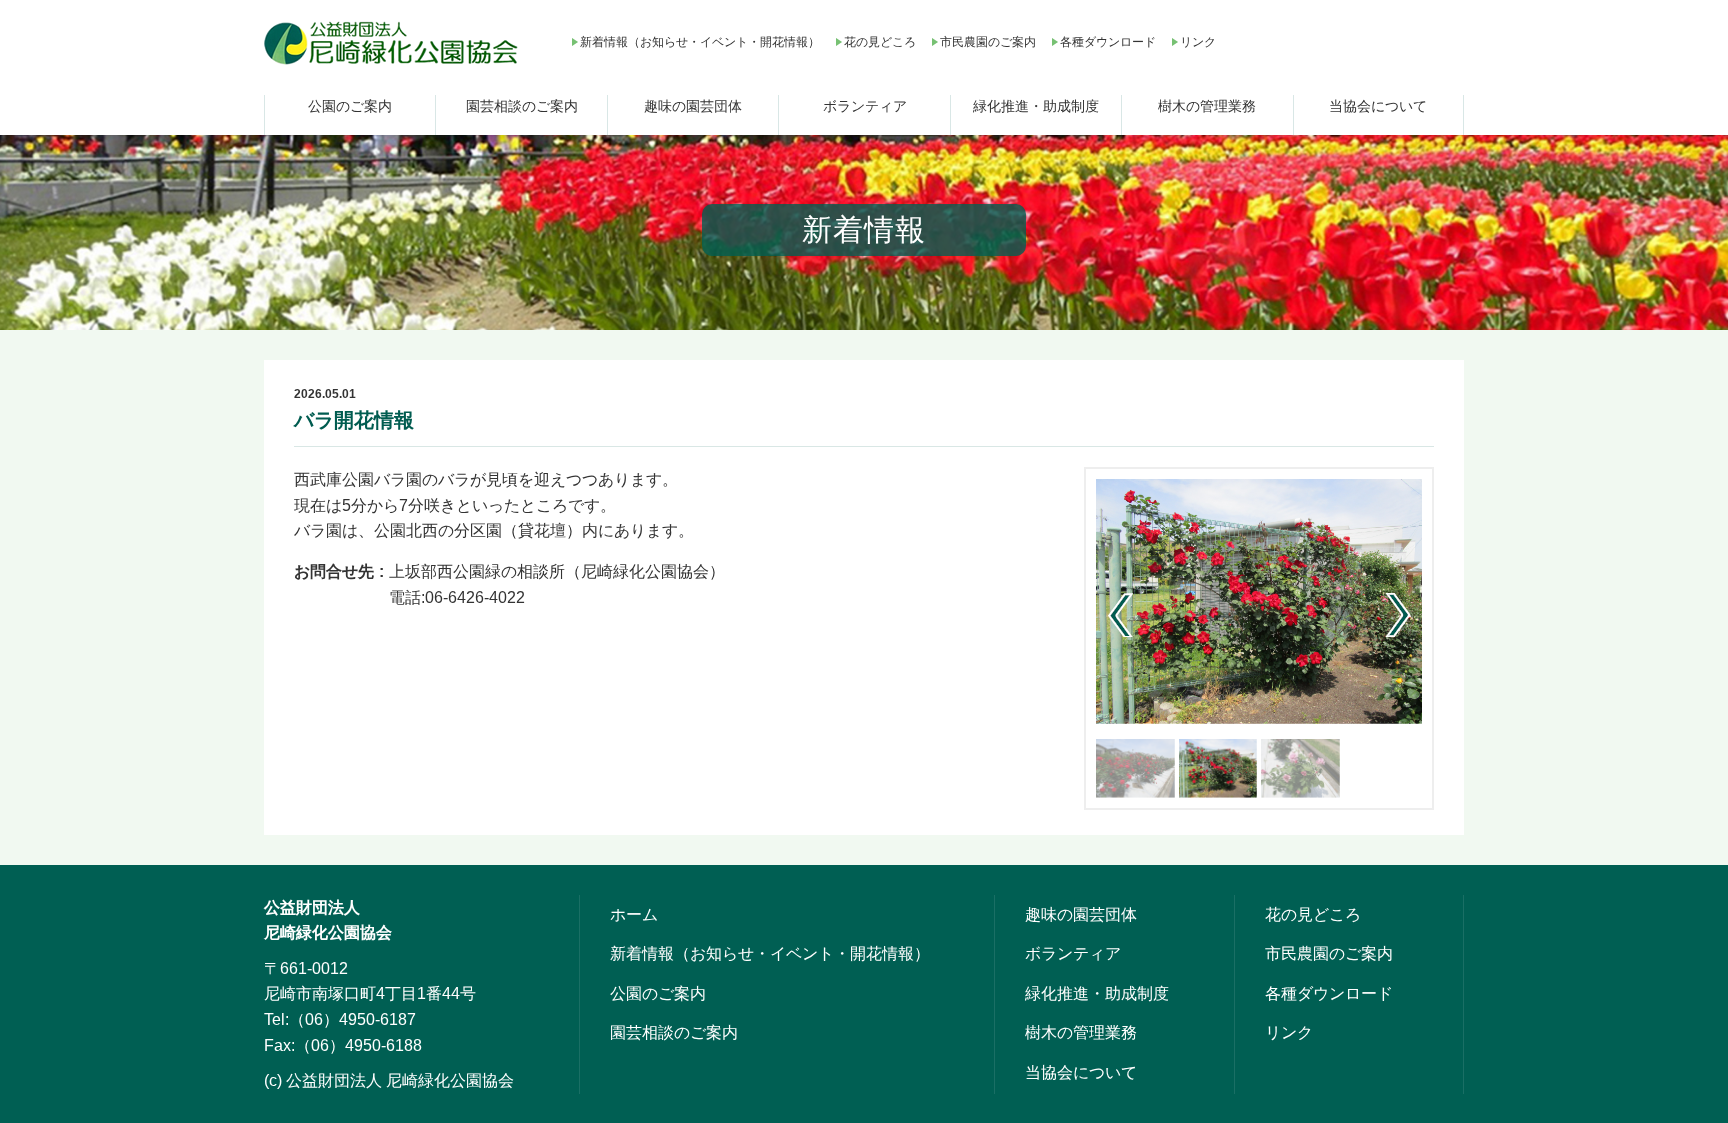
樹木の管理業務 (1207, 106)
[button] (1398, 615)
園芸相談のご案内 (522, 106)
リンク (1198, 42)
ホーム (634, 914)
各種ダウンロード (1108, 42)
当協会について (1378, 106)
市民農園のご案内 (988, 42)
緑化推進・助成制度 (1036, 106)
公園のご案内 (350, 106)
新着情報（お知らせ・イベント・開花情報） (700, 42)
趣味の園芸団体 (693, 106)
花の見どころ (880, 42)
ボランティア (865, 106)
